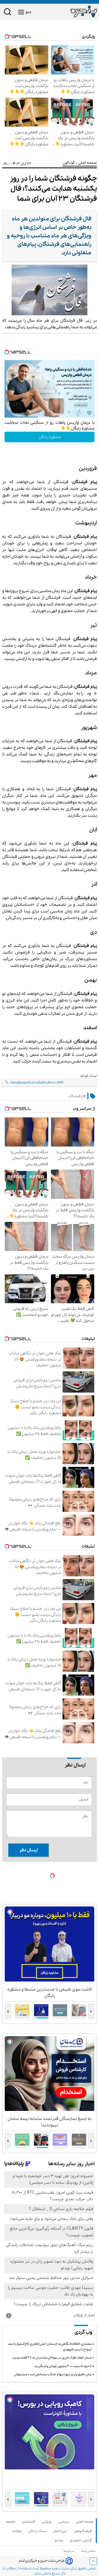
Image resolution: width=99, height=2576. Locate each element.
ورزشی (48, 2522)
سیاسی (65, 2522)
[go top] (93, 2561)
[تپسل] (7, 352)
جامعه (12, 2522)
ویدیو (60, 2540)
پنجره (56, 2568)
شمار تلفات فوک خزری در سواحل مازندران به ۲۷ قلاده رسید (52, 2358)
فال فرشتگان (77, 1096)
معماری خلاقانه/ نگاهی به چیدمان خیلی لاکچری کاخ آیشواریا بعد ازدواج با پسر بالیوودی (50, 2347)
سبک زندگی (38, 2531)
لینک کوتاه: (88, 1076)
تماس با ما (89, 2551)
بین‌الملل (61, 2531)
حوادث (18, 2531)
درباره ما (70, 2551)
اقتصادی (30, 2522)
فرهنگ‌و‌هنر (84, 2531)
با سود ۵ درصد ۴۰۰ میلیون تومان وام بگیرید (63, 2366)
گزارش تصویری (82, 2540)
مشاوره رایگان (50, 437)
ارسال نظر (29, 1850)
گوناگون (69, 163)
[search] (8, 13)
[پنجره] (73, 11)
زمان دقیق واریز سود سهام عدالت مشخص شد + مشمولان (53, 2374)
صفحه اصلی (85, 2522)
